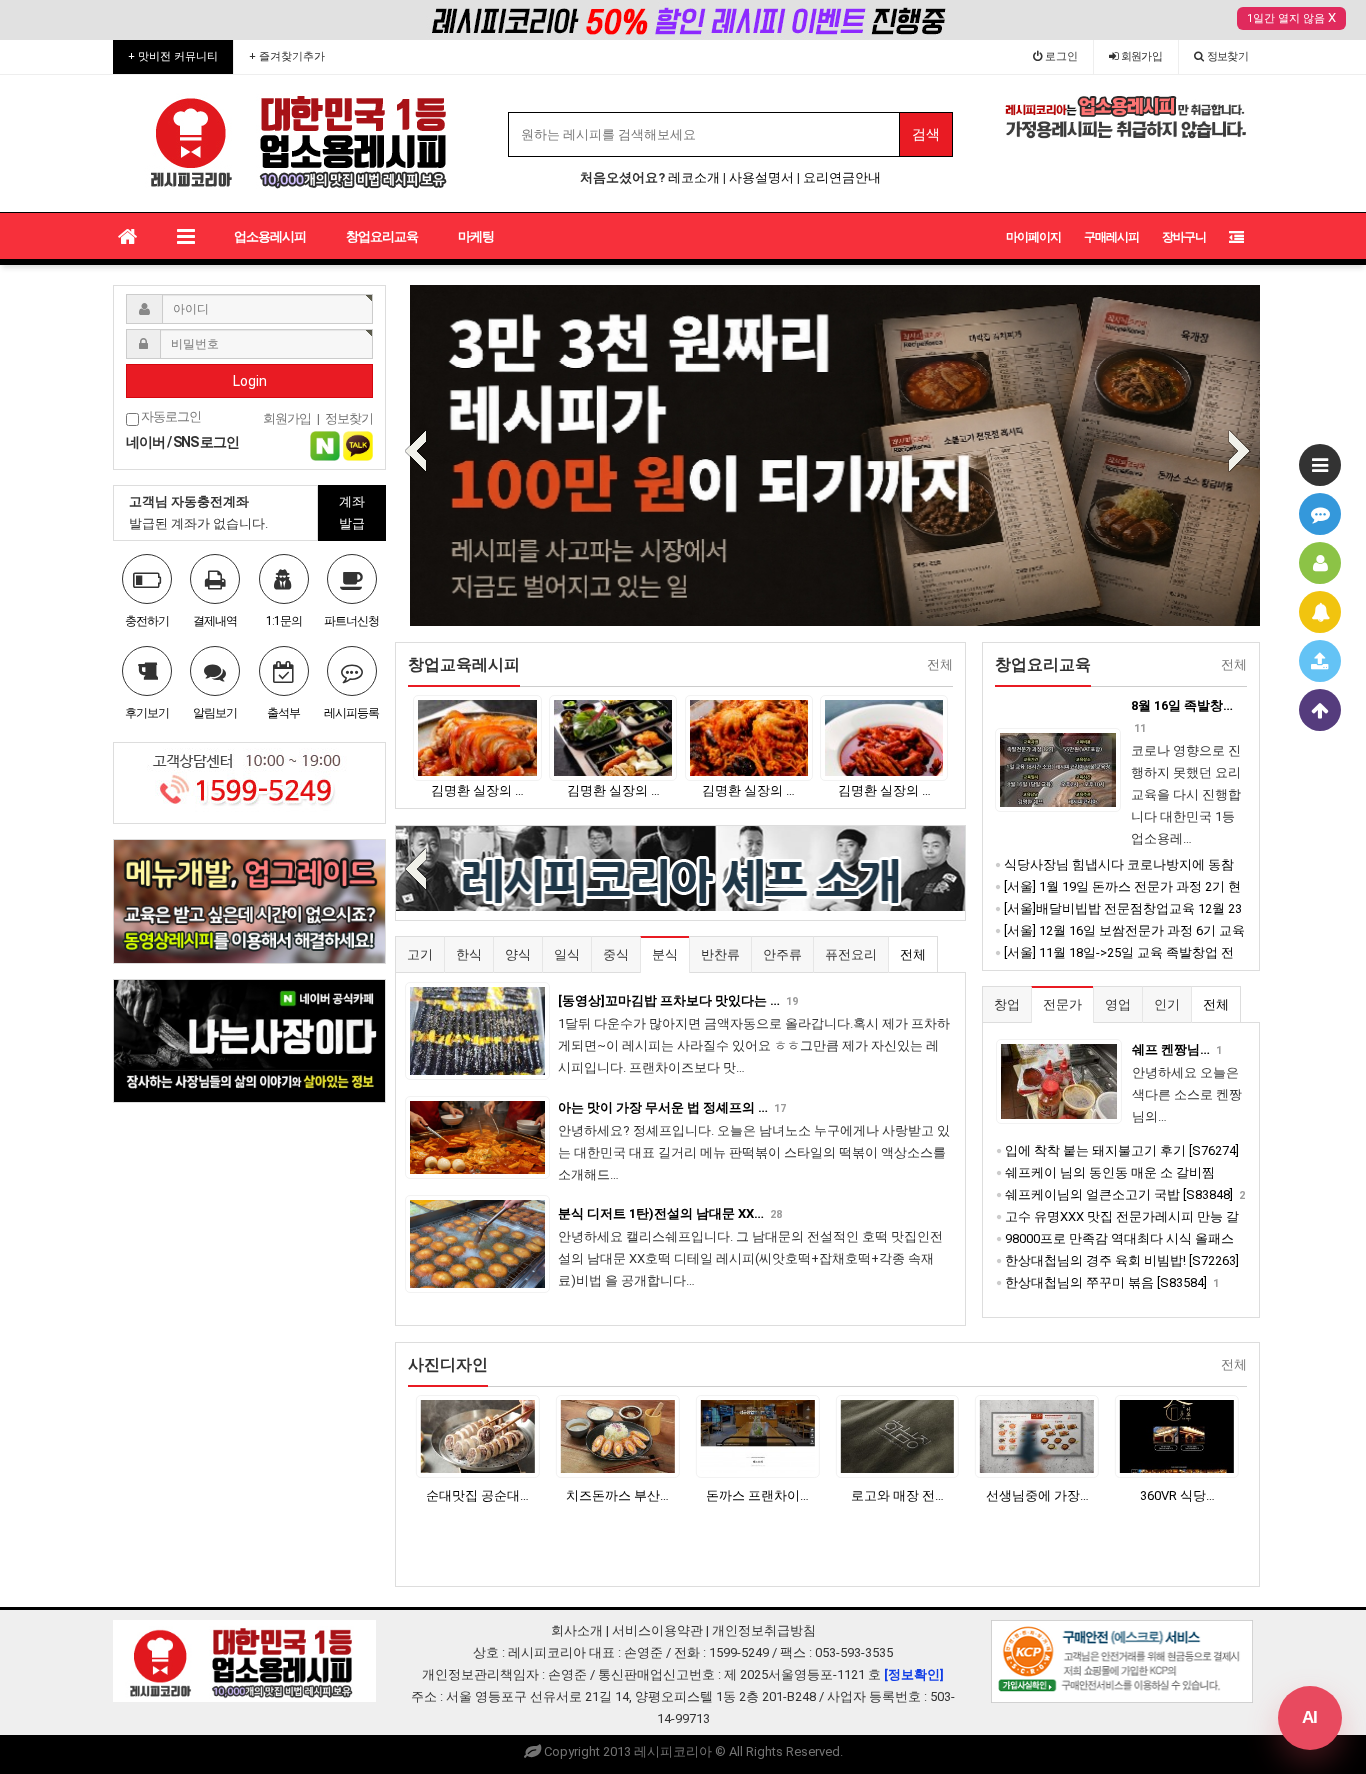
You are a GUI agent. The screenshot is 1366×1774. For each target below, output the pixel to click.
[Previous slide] (416, 452)
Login (250, 381)
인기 (1167, 1004)
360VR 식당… (1037, 1495)
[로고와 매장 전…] (758, 1436)
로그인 (1060, 56)
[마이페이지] (1320, 563)
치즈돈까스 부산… (477, 1495)
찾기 (1228, 56)
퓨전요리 (851, 954)
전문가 (1062, 1004)
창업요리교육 (382, 236)
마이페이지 (1033, 237)
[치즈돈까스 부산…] (478, 1436)
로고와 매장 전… (757, 1495)
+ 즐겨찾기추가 (287, 56)
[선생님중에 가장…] (897, 1436)
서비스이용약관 (657, 1630)
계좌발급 (352, 512)
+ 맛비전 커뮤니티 (173, 56)
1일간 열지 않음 (1286, 18)
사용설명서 (761, 177)
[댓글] (1320, 514)
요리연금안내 (842, 177)
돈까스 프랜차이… (617, 1495)
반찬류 (720, 954)
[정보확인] (914, 1674)
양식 (518, 954)
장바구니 (1184, 237)
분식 (665, 954)
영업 (1118, 1004)
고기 (420, 954)
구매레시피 (1111, 237)
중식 (616, 954)
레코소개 (694, 177)
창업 (1007, 1004)
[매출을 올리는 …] (1177, 1436)
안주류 (782, 954)
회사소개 (577, 1630)
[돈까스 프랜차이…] (618, 1436)
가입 (1142, 56)
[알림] (1320, 612)
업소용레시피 (270, 236)
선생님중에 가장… (897, 1495)
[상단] (1320, 710)
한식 (469, 954)
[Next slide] (1239, 452)
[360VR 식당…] (1037, 1436)
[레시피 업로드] (1320, 661)
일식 (567, 954)
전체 (913, 954)
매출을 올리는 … (1177, 1495)
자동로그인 (170, 416)
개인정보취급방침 (764, 1630)
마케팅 (476, 236)
